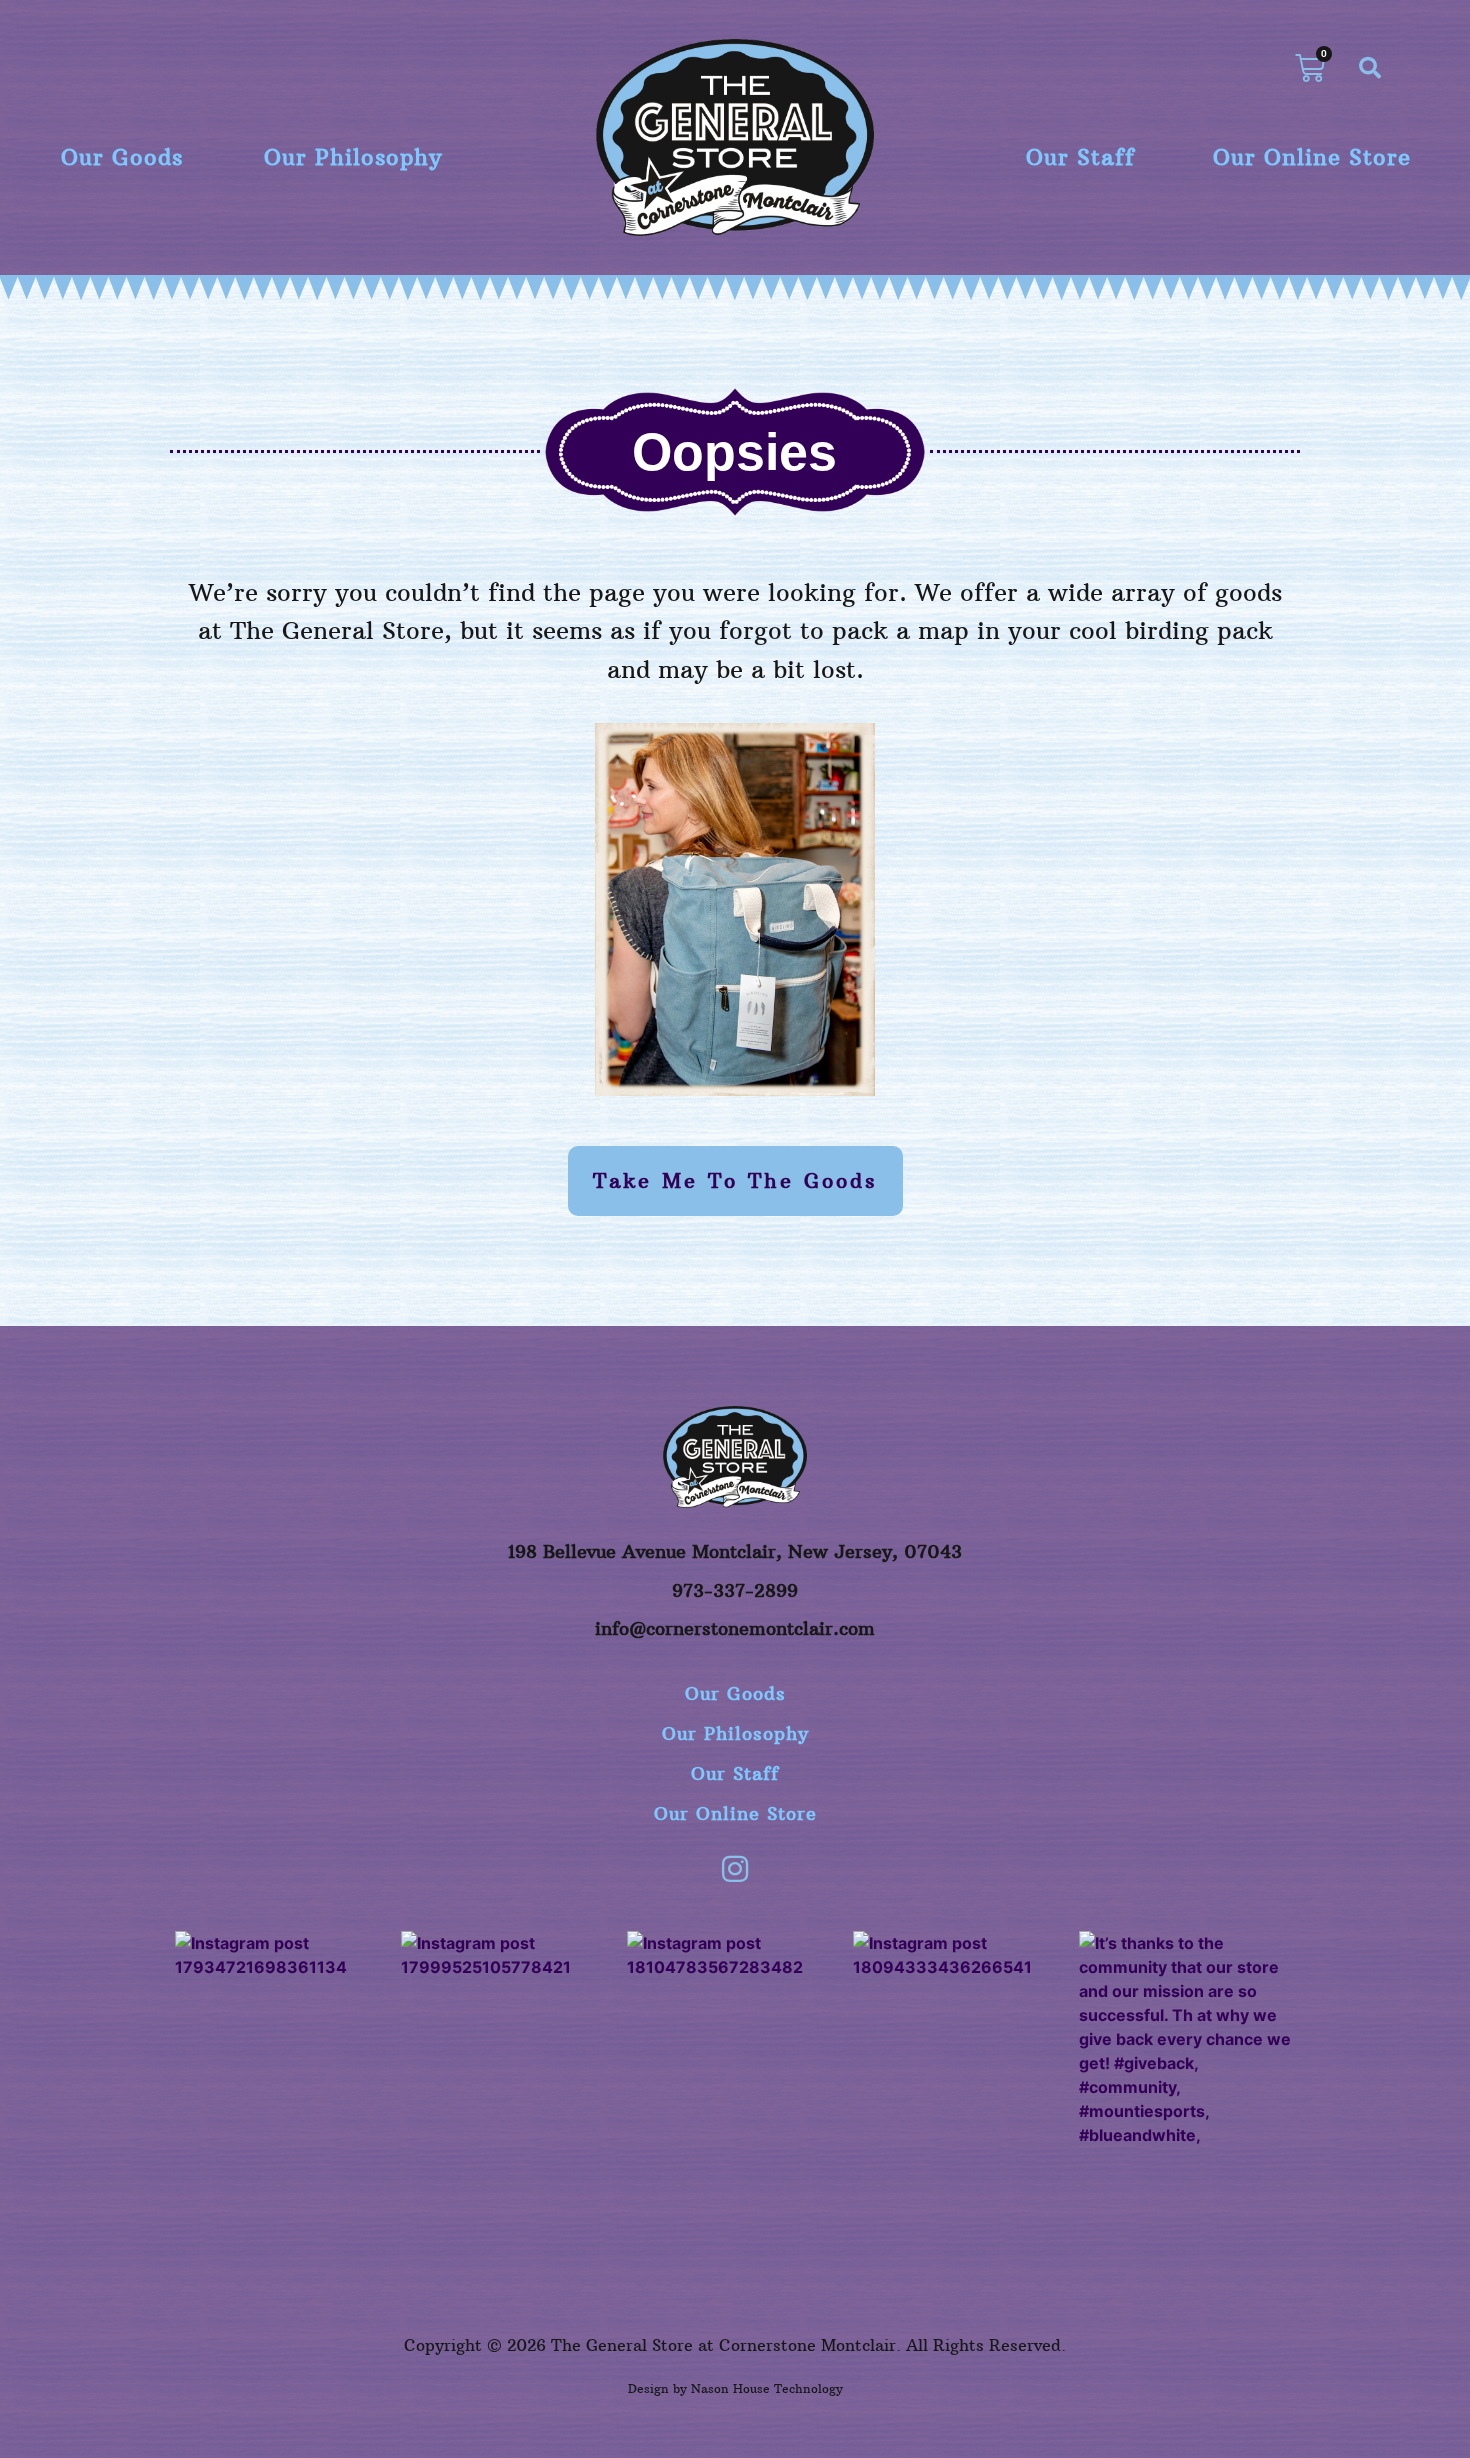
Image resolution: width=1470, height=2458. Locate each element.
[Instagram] (735, 1869)
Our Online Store (1312, 157)
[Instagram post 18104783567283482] (735, 2039)
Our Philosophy (353, 157)
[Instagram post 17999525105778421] (509, 2039)
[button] (1370, 68)
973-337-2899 (735, 1590)
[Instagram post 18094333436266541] (961, 2039)
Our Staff (1080, 157)
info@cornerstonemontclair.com (735, 1628)
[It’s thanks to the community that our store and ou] (1187, 2039)
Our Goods (122, 157)
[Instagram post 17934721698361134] (283, 2039)
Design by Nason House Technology (735, 2388)
